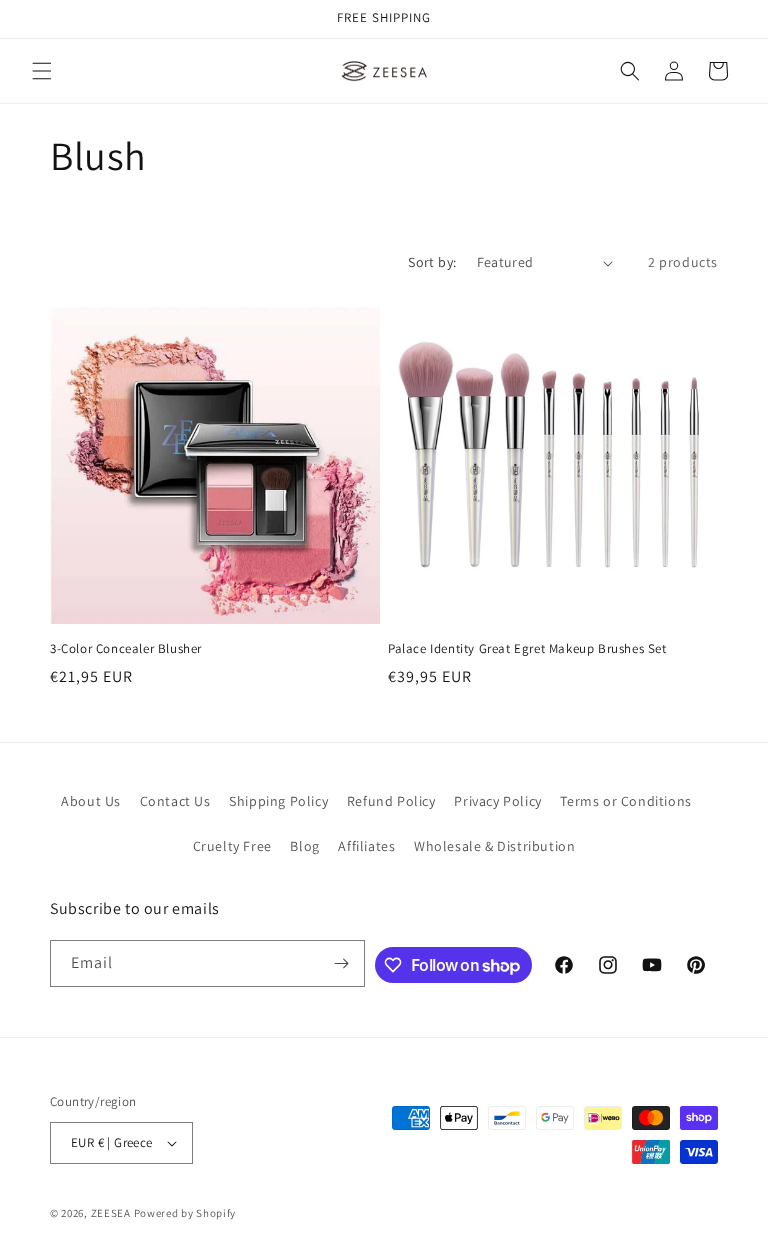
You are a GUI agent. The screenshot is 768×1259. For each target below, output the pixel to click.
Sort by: (432, 262)
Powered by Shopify (185, 1213)
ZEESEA (111, 1213)
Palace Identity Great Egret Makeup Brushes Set (527, 649)
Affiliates (366, 846)
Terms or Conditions (625, 801)
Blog (304, 846)
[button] (42, 71)
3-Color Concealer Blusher (126, 649)
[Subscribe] (342, 963)
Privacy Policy (497, 801)
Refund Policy (391, 801)
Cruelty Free (232, 846)
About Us (91, 801)
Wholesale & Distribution (494, 846)
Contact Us (175, 801)
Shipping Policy (278, 801)
